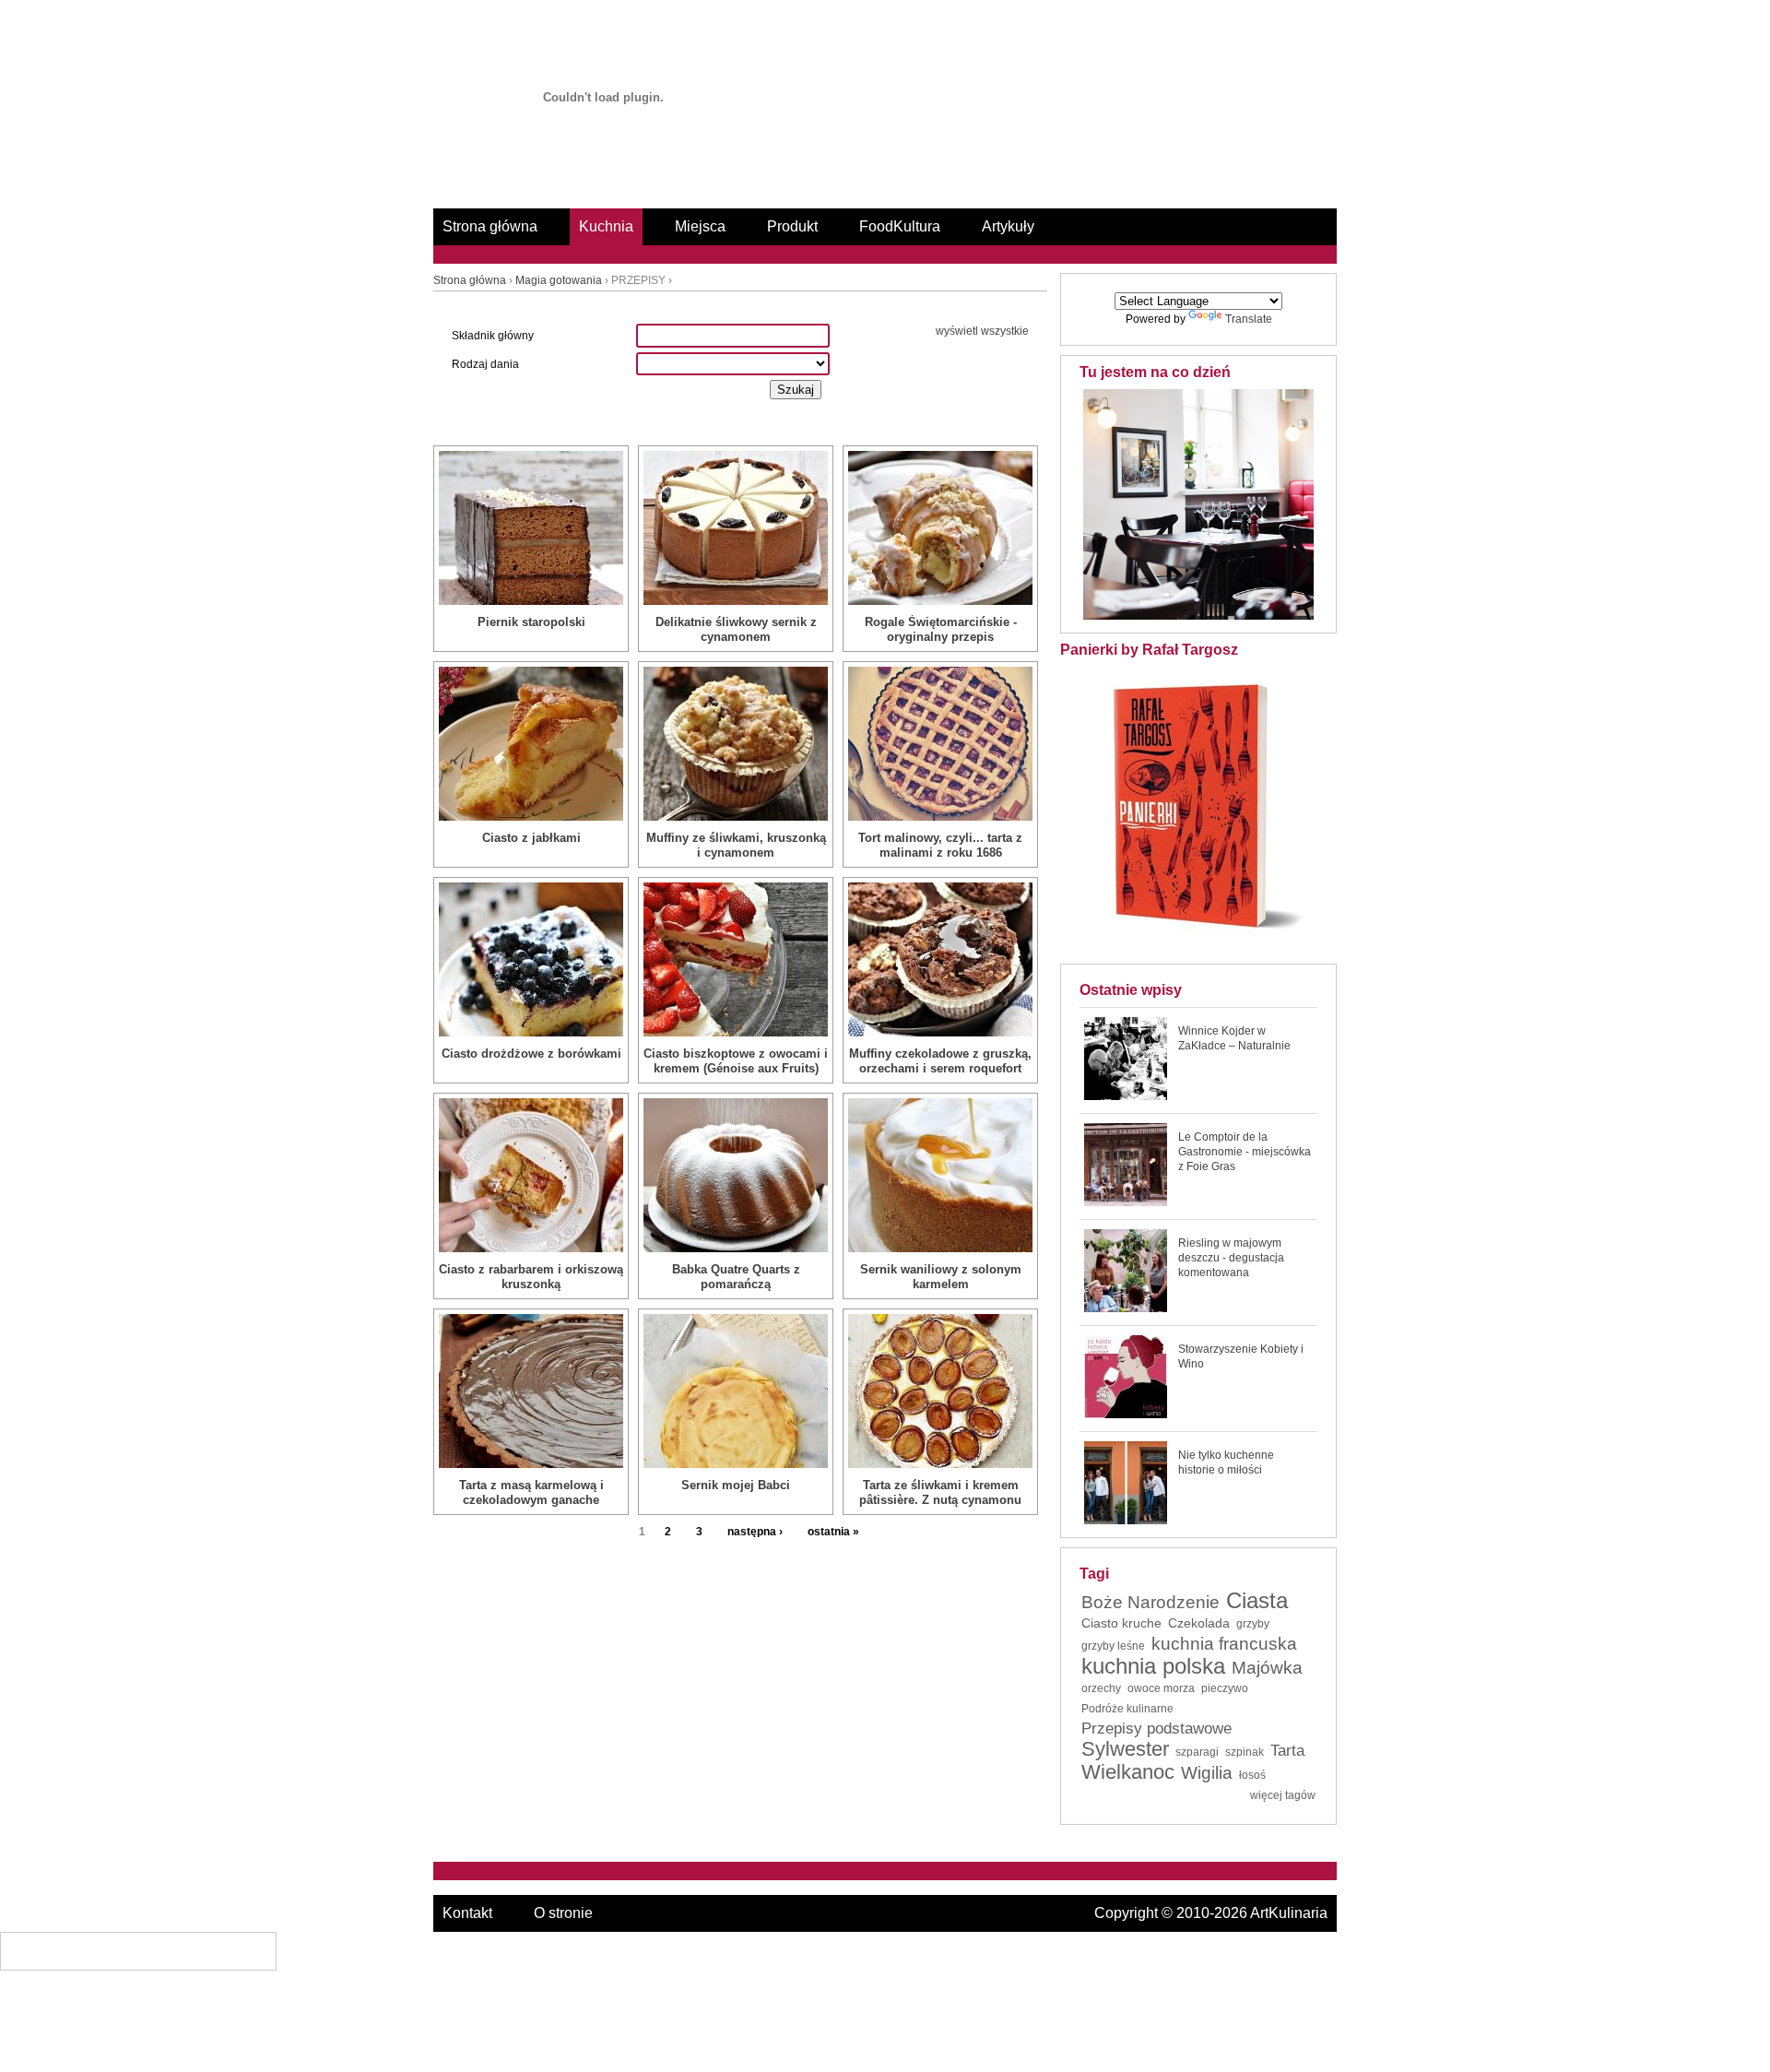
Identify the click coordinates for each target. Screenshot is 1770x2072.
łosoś (1252, 1775)
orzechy (1101, 1688)
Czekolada (1199, 1623)
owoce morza (1161, 1688)
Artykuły (1008, 226)
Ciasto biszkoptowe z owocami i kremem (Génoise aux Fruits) (736, 1061)
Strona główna (490, 226)
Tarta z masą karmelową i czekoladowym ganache (531, 1492)
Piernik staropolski (531, 622)
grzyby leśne (1113, 1646)
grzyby (1253, 1624)
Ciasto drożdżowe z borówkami (531, 1054)
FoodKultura (900, 226)
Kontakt (467, 1913)
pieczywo (1225, 1688)
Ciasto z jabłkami (531, 838)
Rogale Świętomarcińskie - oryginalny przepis (941, 629)
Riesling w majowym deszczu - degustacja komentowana (1231, 1258)
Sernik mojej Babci (736, 1485)
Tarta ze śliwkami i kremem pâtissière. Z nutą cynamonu (940, 1492)
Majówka (1267, 1668)
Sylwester (1125, 1749)
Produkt (792, 226)
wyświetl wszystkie (982, 331)
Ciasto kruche (1121, 1623)
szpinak (1245, 1752)
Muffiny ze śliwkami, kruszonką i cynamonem (736, 845)
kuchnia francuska (1224, 1644)
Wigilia (1207, 1773)
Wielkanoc (1128, 1772)
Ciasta (1257, 1601)
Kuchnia (606, 226)
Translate (1249, 319)
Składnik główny (493, 336)
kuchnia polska (1153, 1666)
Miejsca (700, 226)
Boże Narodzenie (1150, 1603)
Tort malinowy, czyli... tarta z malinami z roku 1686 (940, 845)
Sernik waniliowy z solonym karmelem (941, 1277)
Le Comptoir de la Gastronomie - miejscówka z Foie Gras (1245, 1152)
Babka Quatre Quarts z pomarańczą (736, 1277)
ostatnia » (833, 1532)
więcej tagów (1283, 1795)
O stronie (563, 1913)
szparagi (1197, 1752)
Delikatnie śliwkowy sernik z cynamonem (736, 629)
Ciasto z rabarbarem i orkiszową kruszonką (531, 1277)
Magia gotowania (559, 280)
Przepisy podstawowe (1156, 1729)
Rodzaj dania (485, 364)
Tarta (1287, 1751)
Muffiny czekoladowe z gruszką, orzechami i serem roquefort (940, 1061)
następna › (755, 1532)
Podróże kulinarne (1127, 1709)
